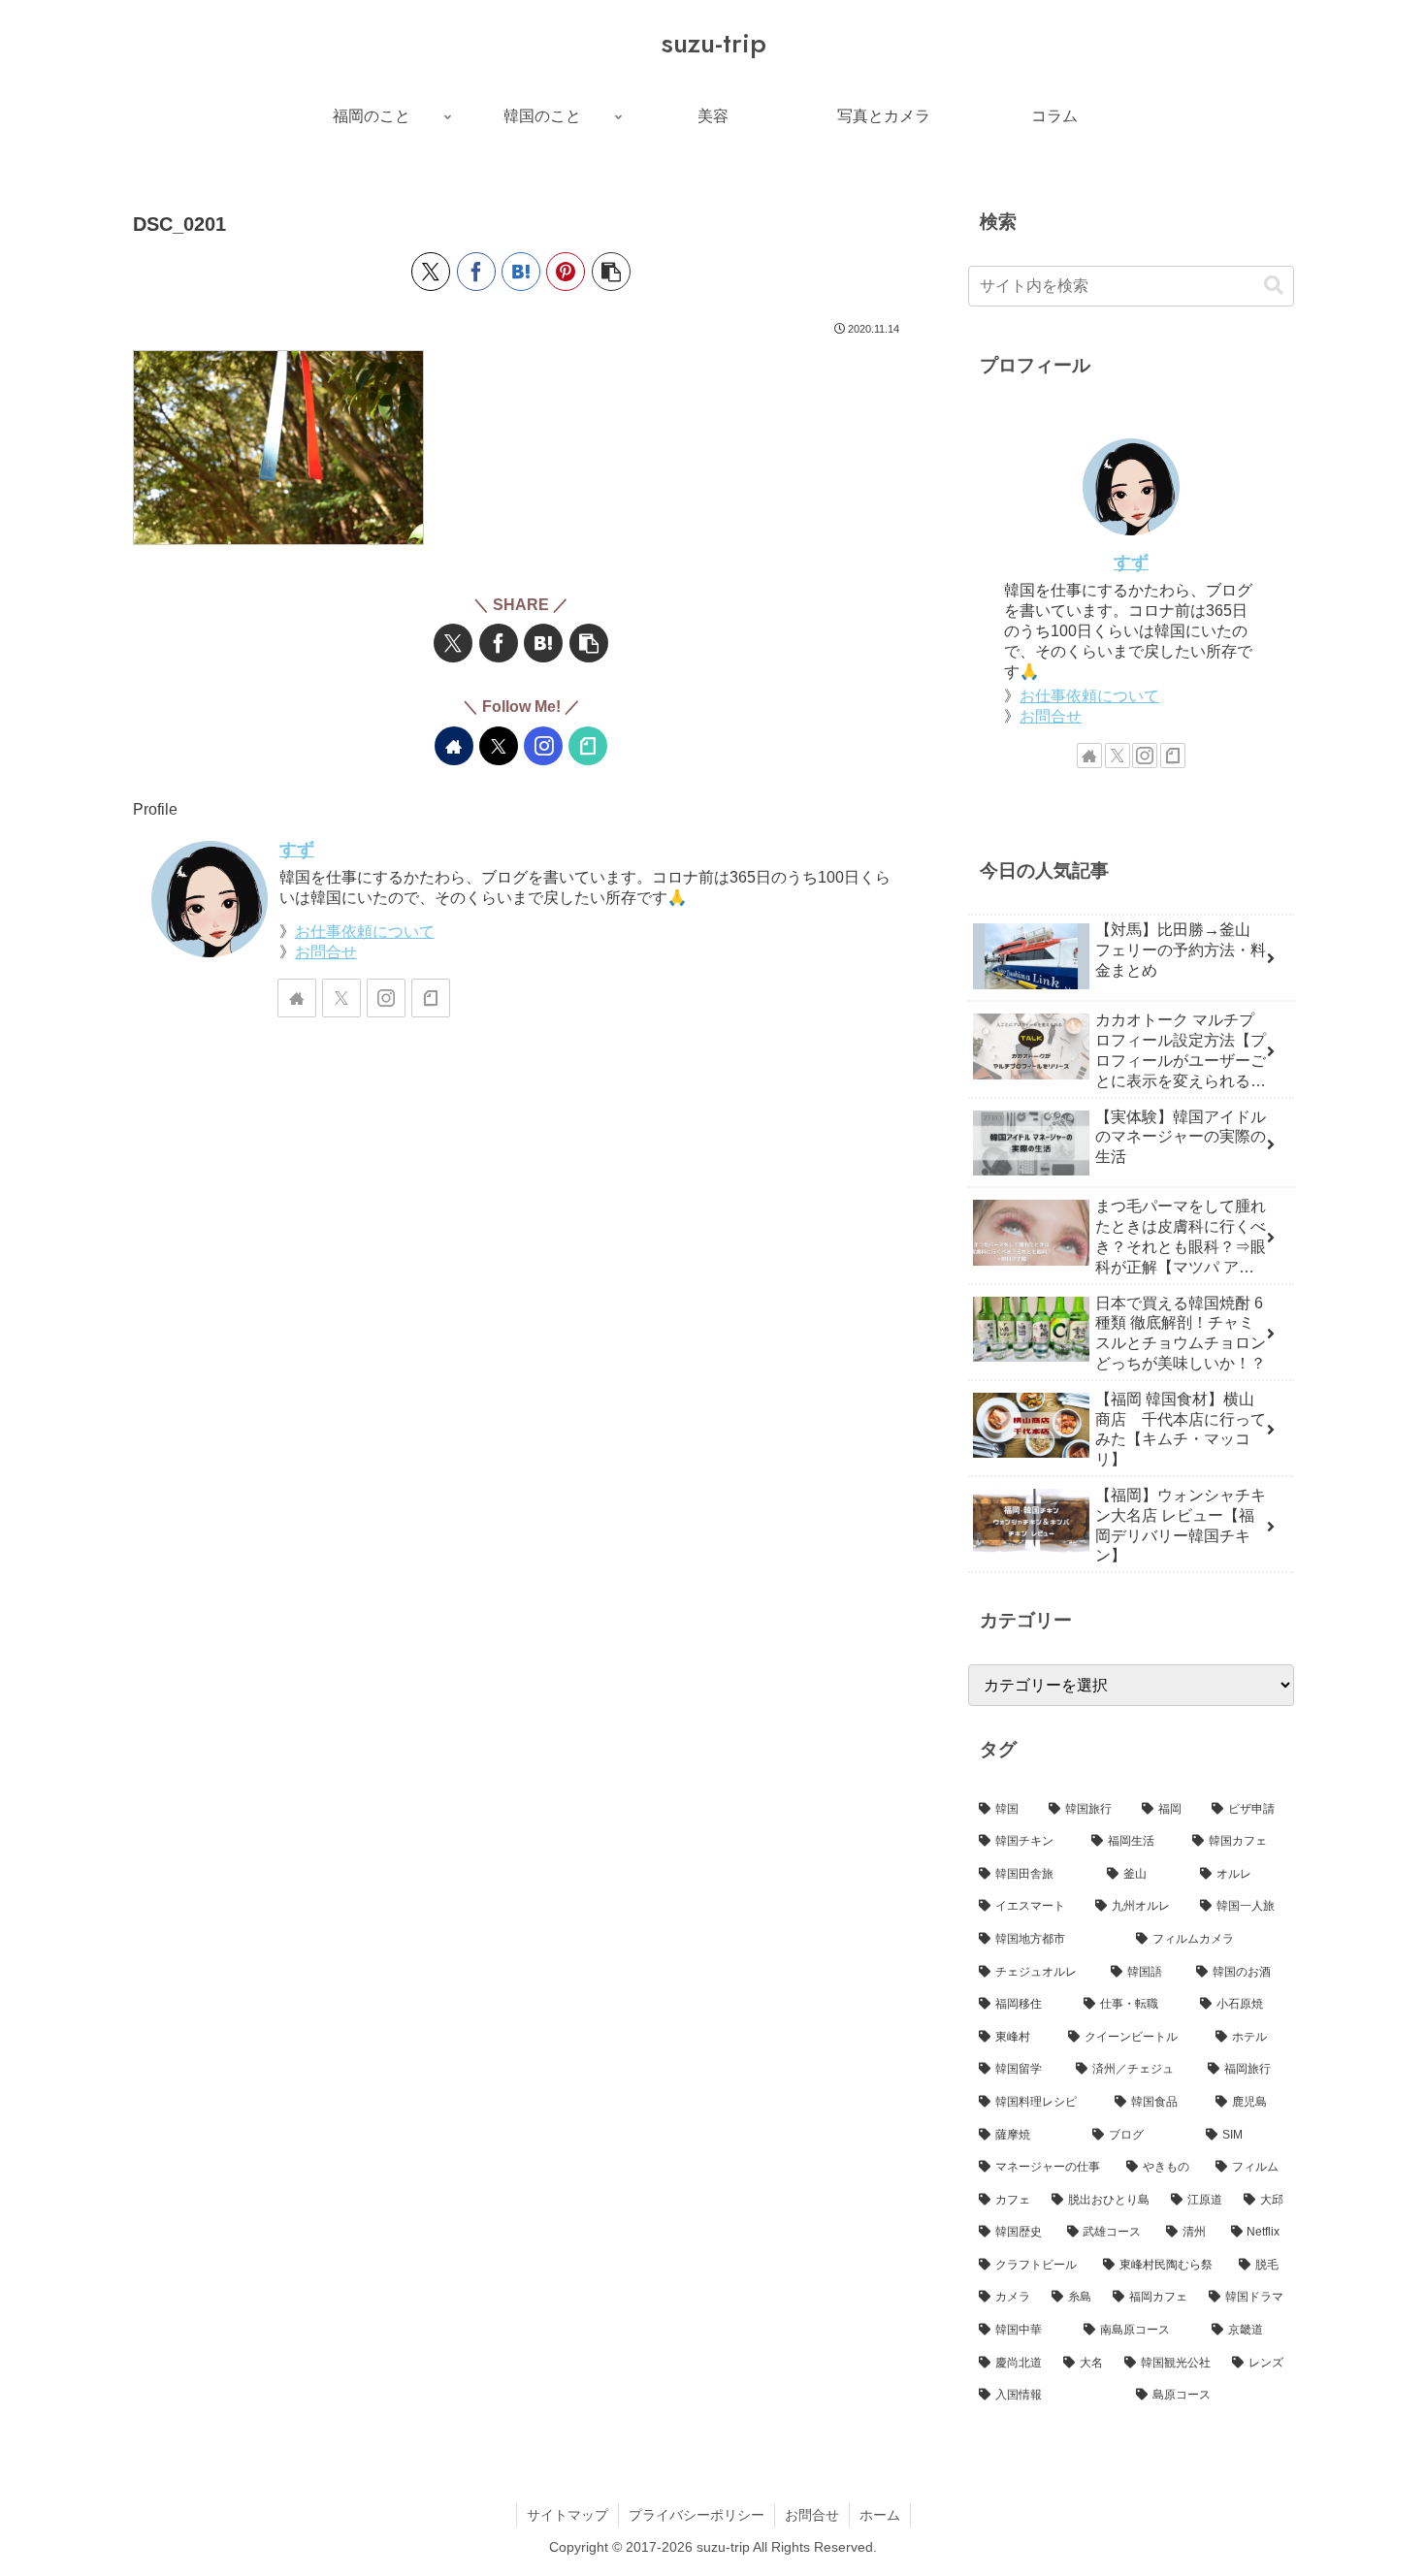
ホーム (880, 2515)
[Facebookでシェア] (476, 272)
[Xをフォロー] (499, 746)
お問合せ (326, 952)
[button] (611, 272)
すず (297, 850)
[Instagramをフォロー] (543, 746)
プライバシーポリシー (697, 2515)
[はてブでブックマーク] (521, 272)
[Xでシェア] (431, 272)
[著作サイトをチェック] (454, 746)
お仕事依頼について (365, 932)
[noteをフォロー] (588, 746)
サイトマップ (567, 2515)
